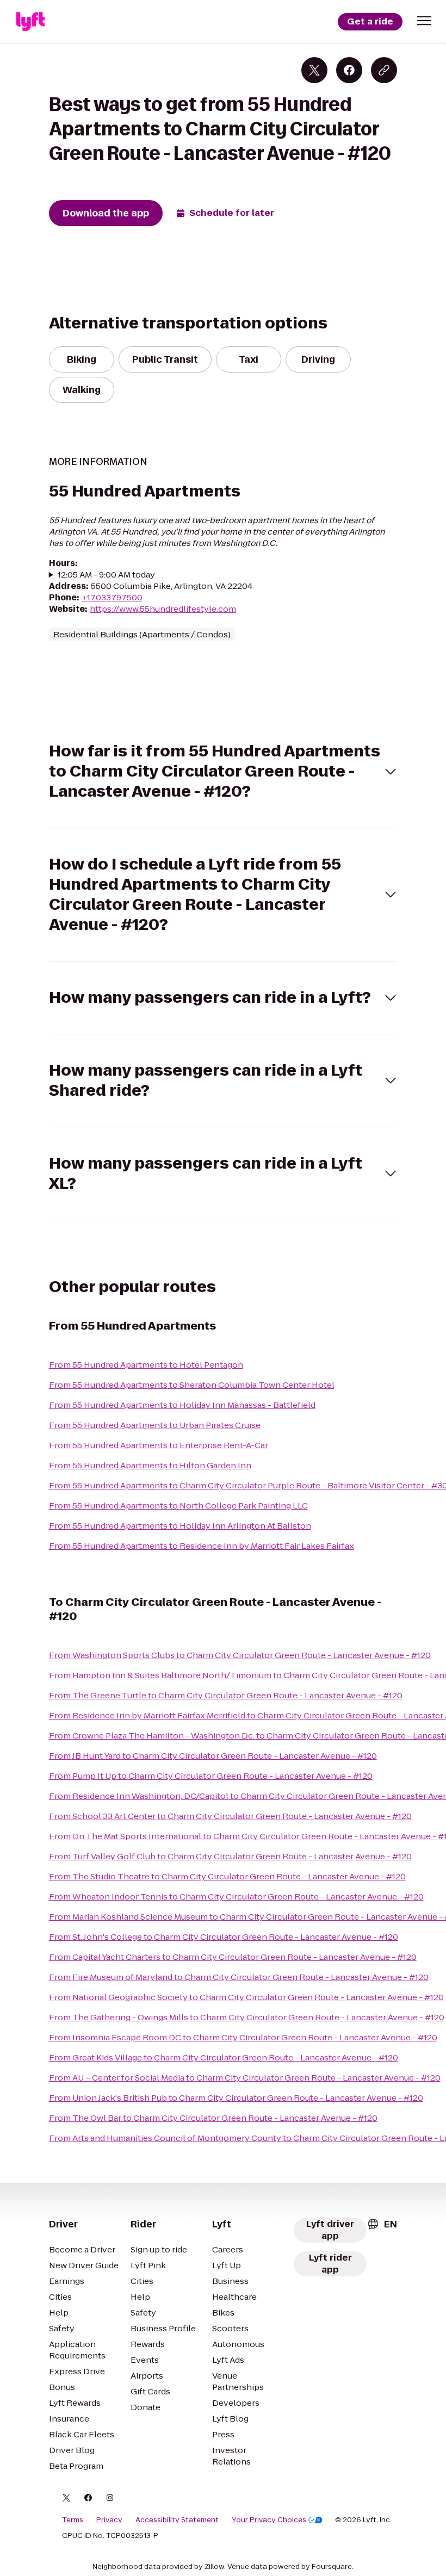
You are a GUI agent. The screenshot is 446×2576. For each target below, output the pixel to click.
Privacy (109, 2520)
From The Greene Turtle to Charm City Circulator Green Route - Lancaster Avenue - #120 (226, 1695)
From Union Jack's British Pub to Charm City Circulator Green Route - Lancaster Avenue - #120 (236, 2098)
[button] (424, 21)
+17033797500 (112, 597)
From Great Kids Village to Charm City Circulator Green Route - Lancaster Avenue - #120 (224, 2057)
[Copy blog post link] (384, 70)
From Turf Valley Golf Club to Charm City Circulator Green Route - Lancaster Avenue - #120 (230, 1856)
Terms (73, 2520)
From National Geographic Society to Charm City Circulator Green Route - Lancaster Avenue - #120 (246, 1997)
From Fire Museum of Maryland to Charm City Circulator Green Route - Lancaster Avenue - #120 (239, 1977)
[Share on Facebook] (349, 70)
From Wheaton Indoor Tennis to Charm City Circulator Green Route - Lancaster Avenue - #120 (236, 1897)
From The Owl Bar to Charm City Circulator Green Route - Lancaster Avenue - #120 (213, 2118)
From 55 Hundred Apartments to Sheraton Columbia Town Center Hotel (192, 1385)
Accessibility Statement (177, 2520)
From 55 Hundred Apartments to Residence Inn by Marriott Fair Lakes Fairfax (202, 1546)
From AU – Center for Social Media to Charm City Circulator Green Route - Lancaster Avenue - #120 (245, 2078)
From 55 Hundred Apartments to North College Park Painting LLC (178, 1506)
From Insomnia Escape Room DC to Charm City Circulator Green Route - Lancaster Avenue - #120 (243, 2037)
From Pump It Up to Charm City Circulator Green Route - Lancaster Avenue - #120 (211, 1776)
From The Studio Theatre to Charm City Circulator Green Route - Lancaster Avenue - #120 (227, 1876)
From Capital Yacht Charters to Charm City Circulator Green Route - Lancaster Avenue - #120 (233, 1957)
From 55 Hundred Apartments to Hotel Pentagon (146, 1365)
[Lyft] (30, 22)
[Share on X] (314, 70)
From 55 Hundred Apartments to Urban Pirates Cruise (155, 1425)
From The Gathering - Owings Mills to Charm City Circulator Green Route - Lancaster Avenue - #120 (247, 2017)
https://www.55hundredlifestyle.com (163, 609)
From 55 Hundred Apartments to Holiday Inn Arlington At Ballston (180, 1526)
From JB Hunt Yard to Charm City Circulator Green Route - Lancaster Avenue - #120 (213, 1756)
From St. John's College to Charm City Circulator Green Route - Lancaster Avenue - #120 (224, 1937)
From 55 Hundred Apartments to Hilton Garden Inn (150, 1465)
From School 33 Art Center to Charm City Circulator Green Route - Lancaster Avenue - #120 (230, 1816)
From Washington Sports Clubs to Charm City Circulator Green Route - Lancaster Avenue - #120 (240, 1655)
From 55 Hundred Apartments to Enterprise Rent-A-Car (159, 1445)
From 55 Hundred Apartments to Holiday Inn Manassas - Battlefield (182, 1405)
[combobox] (382, 2224)
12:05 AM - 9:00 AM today (106, 575)
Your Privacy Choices (269, 2520)
